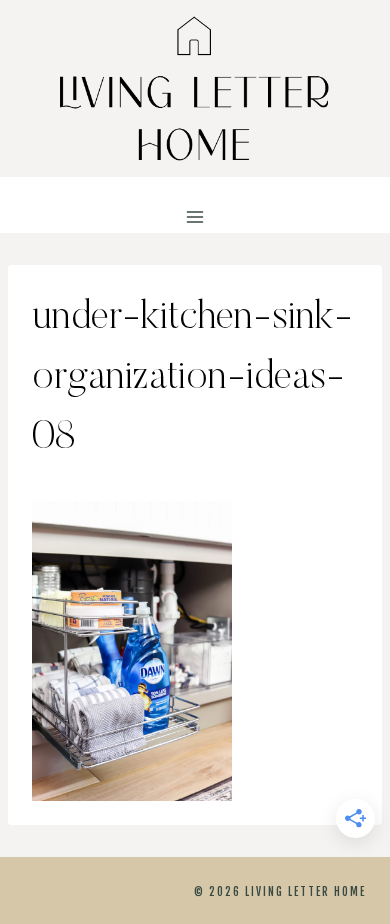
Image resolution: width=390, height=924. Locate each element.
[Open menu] (195, 217)
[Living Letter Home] (195, 88)
